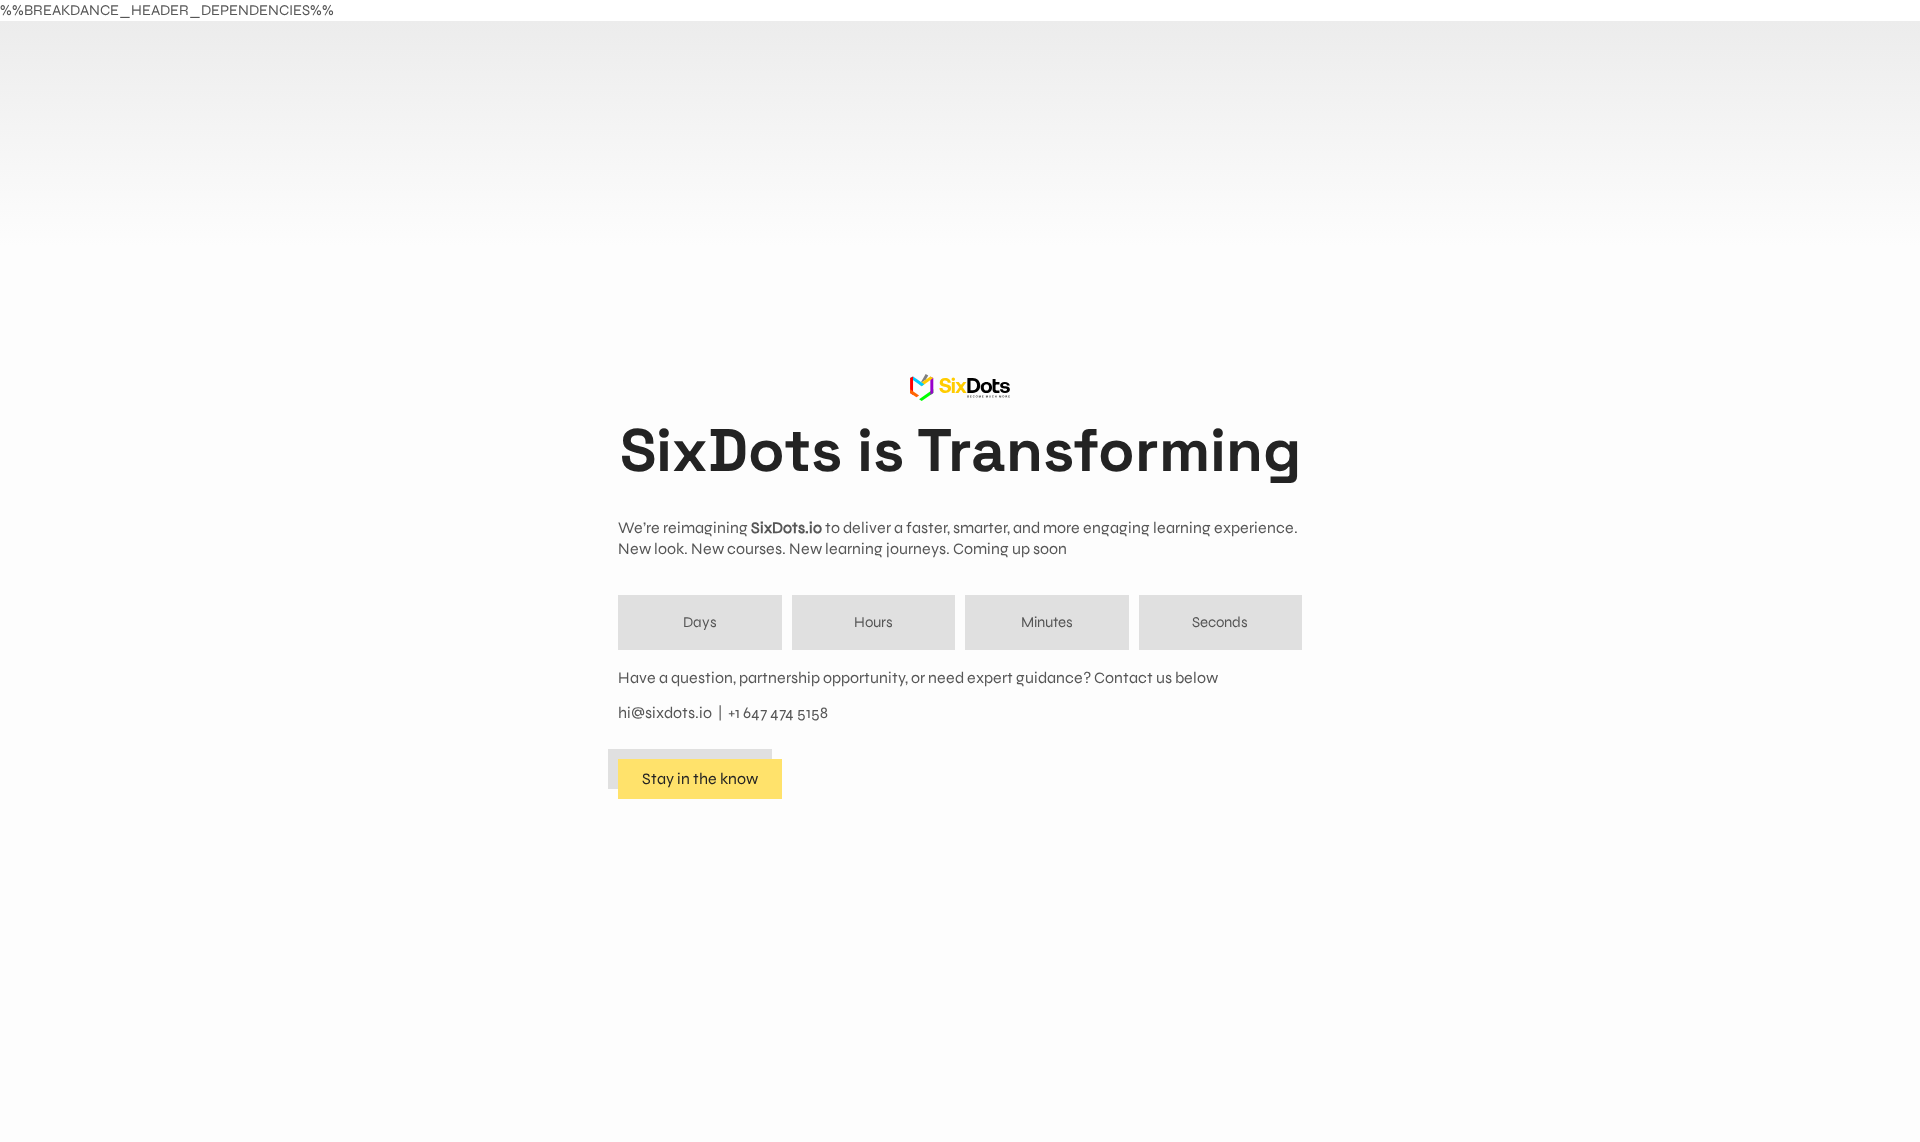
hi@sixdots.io (665, 712)
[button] (700, 779)
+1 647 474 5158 (778, 712)
